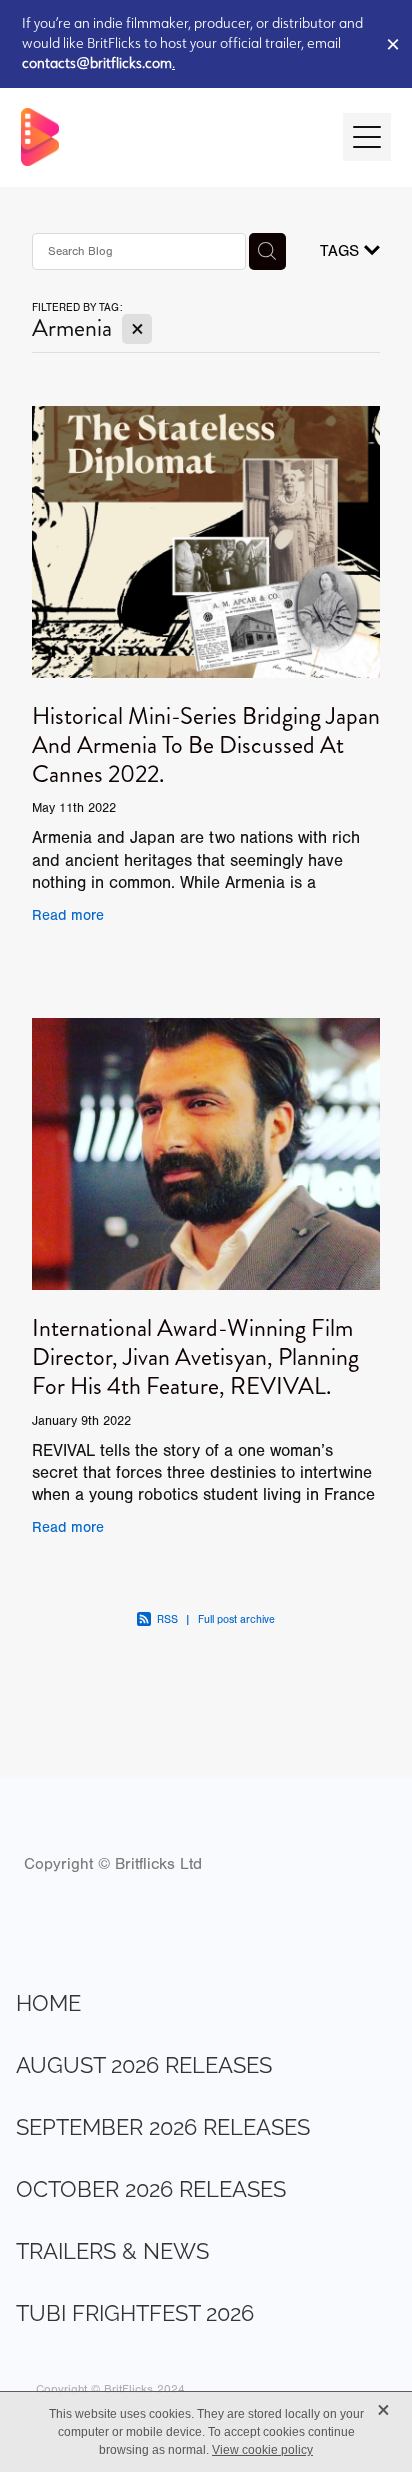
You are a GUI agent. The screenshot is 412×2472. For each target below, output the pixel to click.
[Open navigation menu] (367, 137)
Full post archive (236, 1619)
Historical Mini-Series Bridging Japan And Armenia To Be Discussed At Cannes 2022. (206, 745)
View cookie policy (262, 2450)
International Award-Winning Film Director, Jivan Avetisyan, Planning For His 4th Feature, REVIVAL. (195, 1357)
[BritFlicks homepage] (172, 137)
